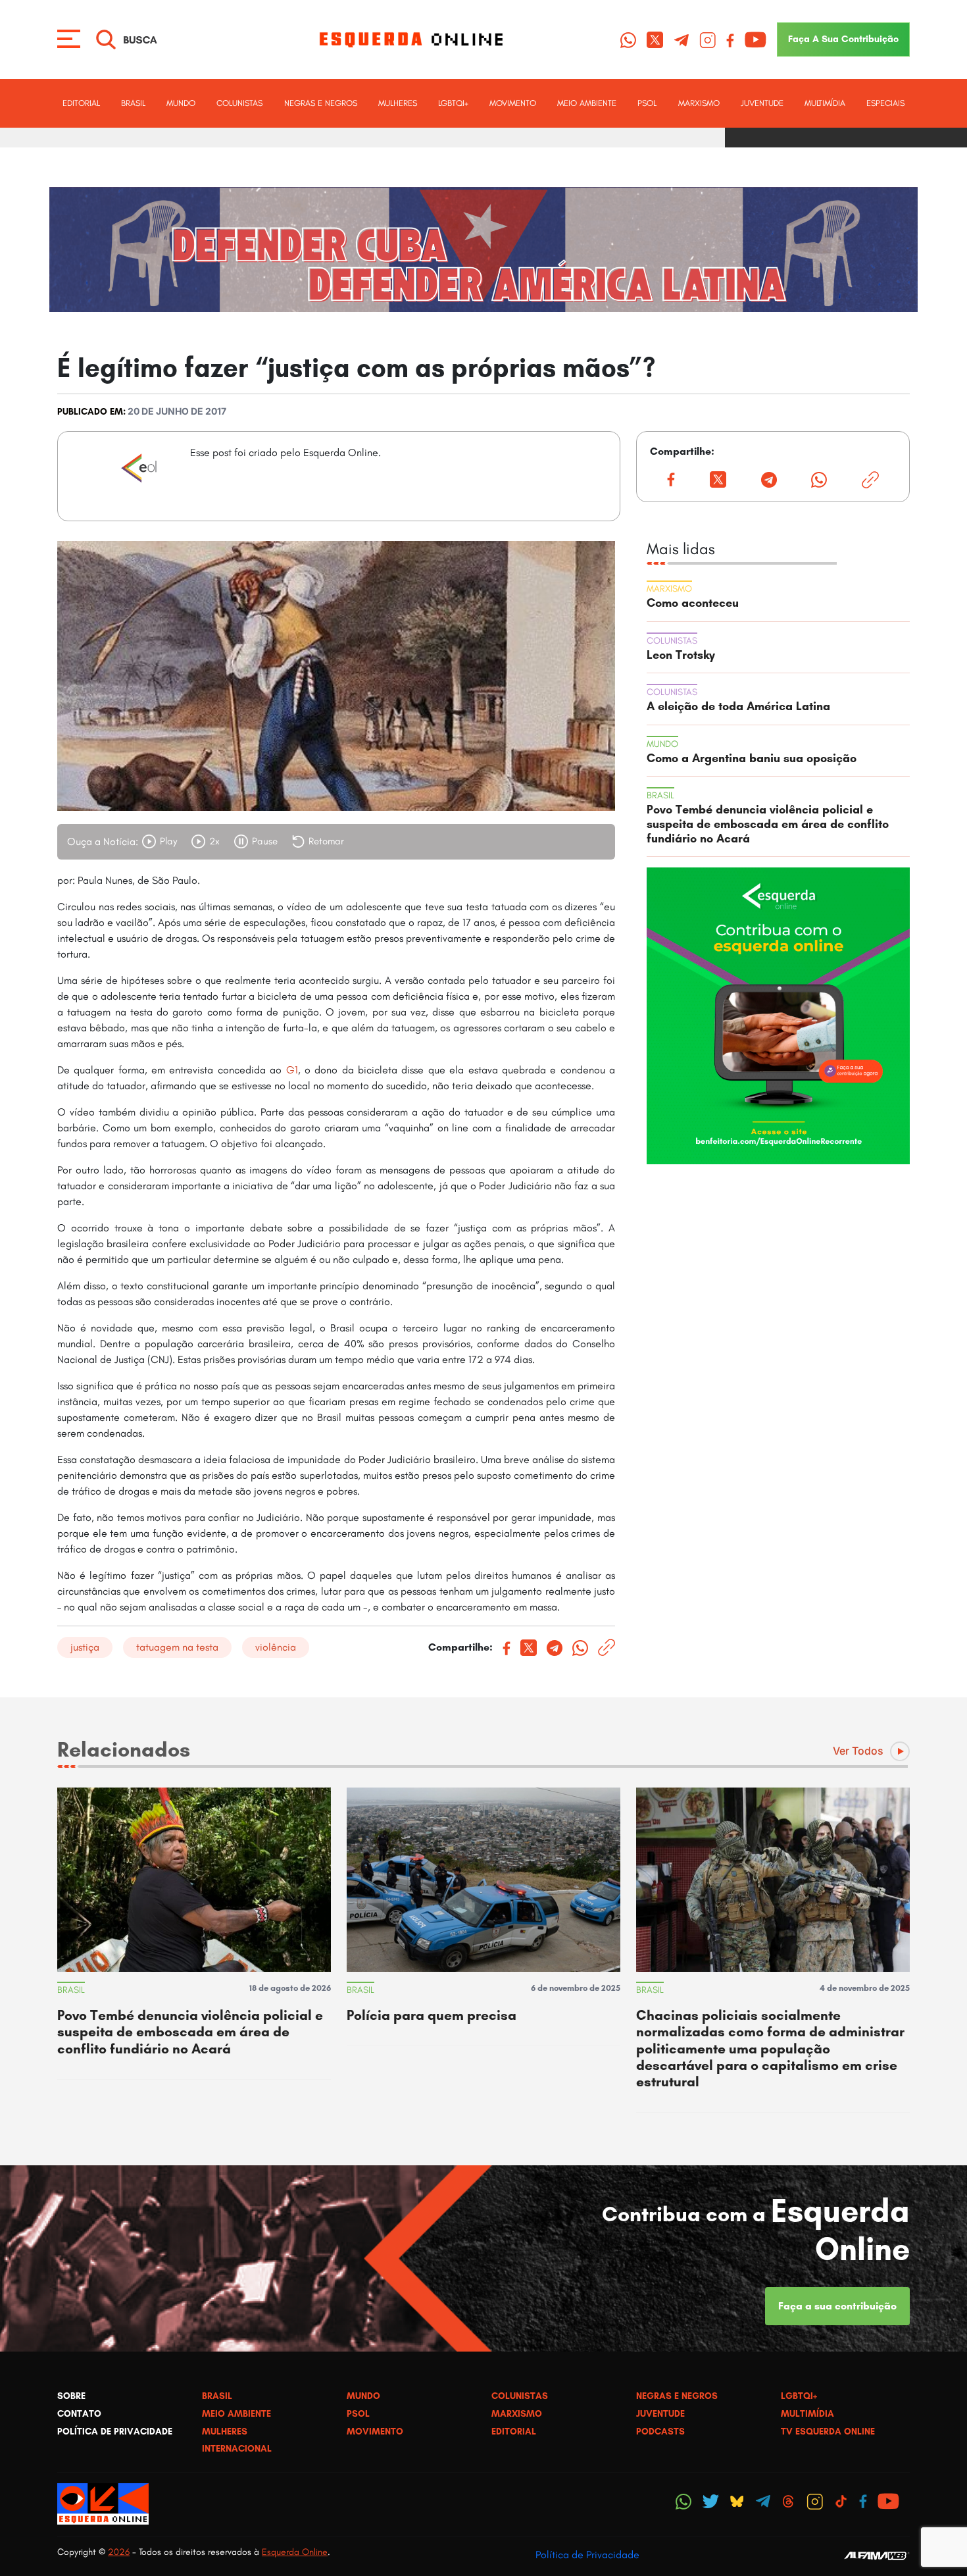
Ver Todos (858, 1751)
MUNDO (181, 103)
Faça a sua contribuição (837, 2306)
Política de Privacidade (587, 2555)
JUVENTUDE (762, 103)
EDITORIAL (81, 103)
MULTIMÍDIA (825, 103)
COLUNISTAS (239, 103)
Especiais (885, 103)
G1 (292, 1070)
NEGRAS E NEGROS (321, 103)
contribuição (843, 39)
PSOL (647, 103)
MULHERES (398, 103)
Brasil (133, 103)
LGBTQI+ (453, 103)
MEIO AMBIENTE (587, 103)
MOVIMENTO (513, 103)
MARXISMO (699, 103)
